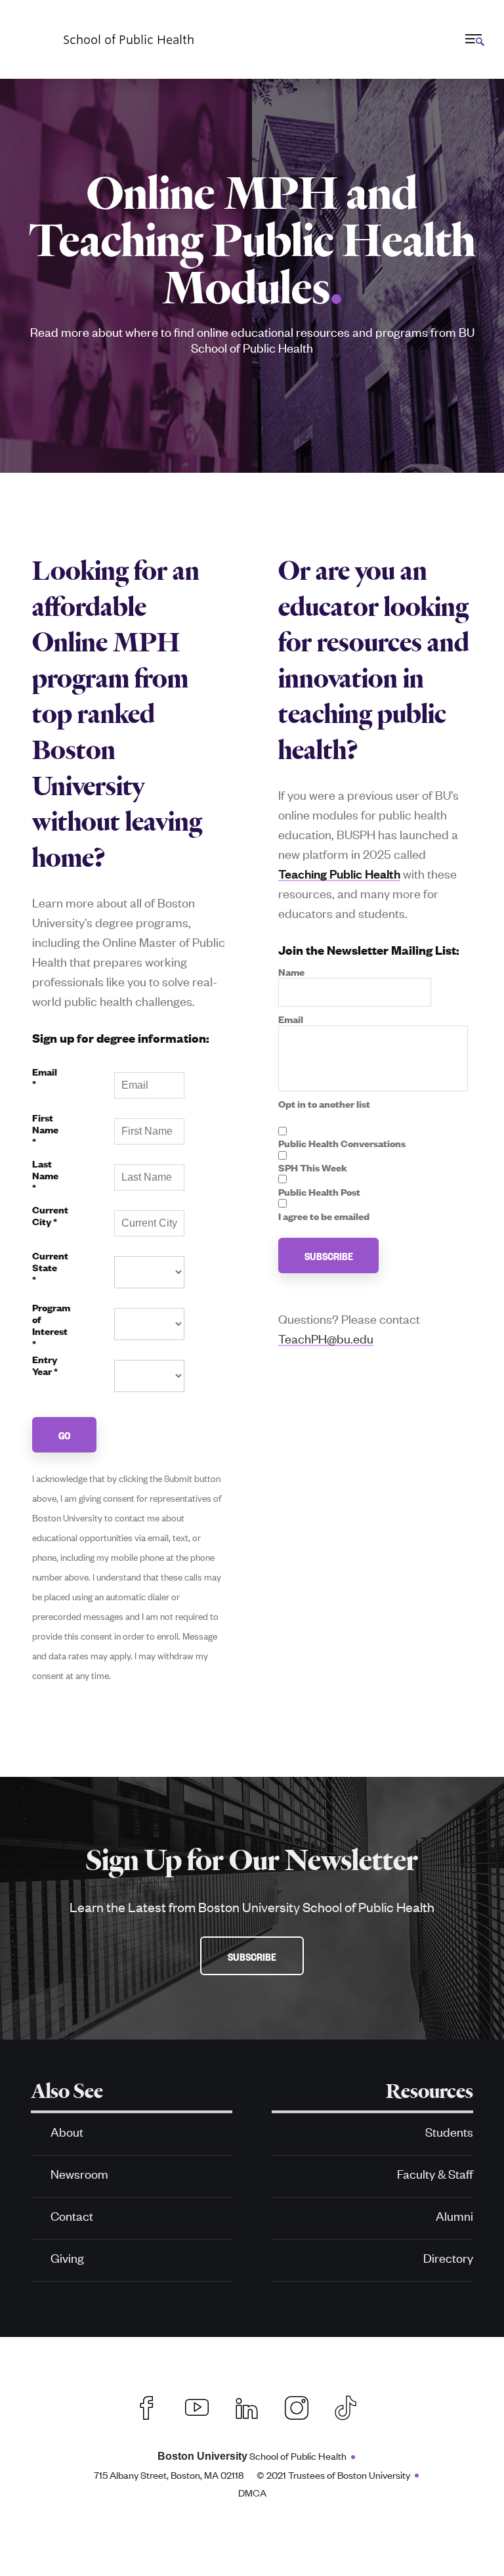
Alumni (454, 2215)
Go (65, 1435)
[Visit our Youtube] (197, 2406)
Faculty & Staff (435, 2173)
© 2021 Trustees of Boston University (333, 2475)
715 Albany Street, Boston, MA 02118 (169, 2475)
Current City (50, 1216)
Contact (72, 2215)
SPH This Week (313, 1168)
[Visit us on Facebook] (147, 2406)
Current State (50, 1268)
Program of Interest (51, 1326)
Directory (448, 2257)
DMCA (252, 2492)
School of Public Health (252, 2456)
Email (45, 1078)
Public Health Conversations (342, 1143)
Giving (67, 2257)
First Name (45, 1130)
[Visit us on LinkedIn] (247, 2406)
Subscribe (329, 1255)
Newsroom (79, 2173)
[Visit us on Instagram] (297, 2406)
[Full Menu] (473, 39)
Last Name (45, 1176)
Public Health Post (319, 1192)
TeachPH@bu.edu (326, 1338)
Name (291, 972)
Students (449, 2131)
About (67, 2131)
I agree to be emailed (324, 1216)
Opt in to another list (324, 1104)
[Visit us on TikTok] (352, 2406)
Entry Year (45, 1365)
